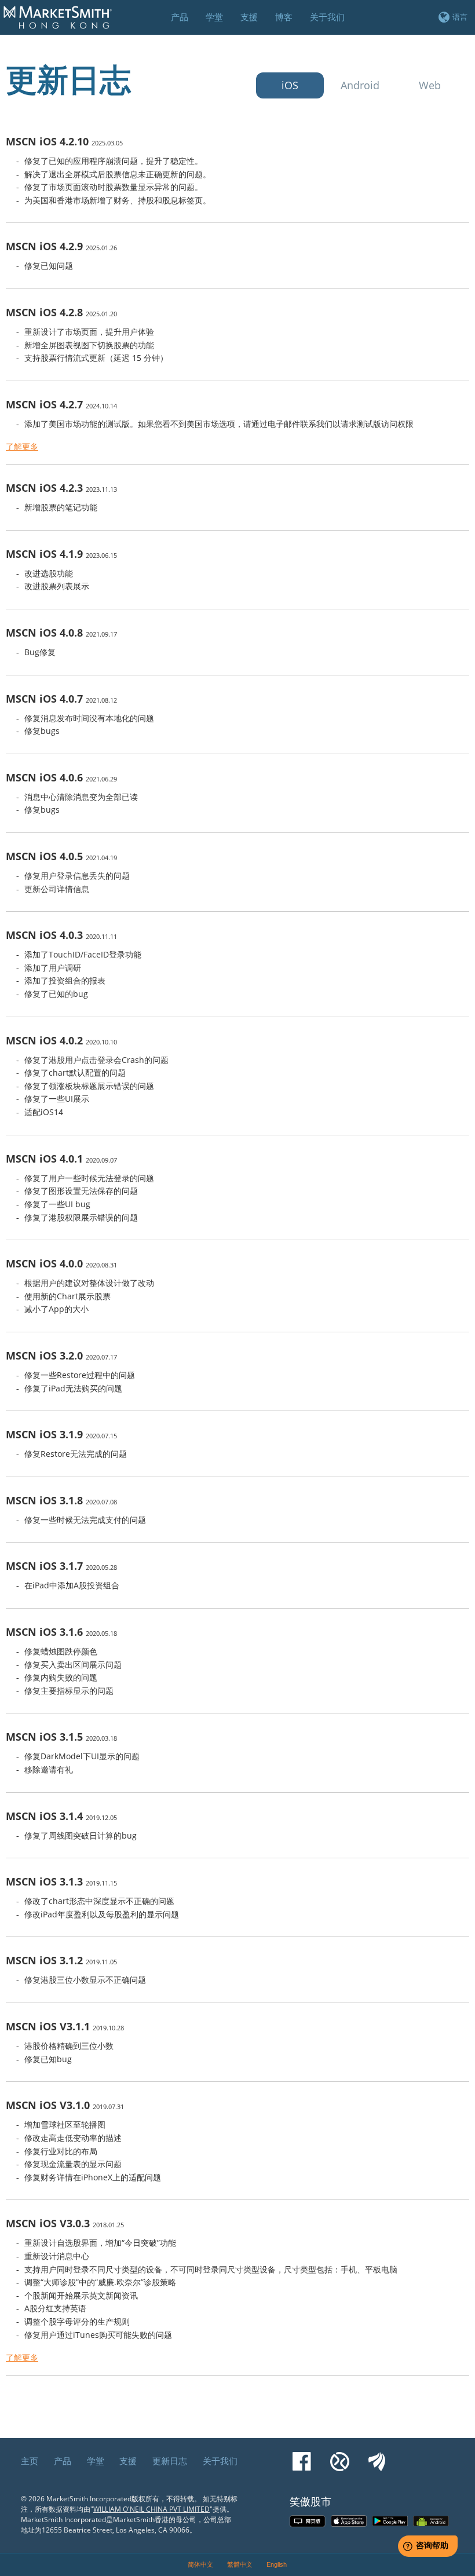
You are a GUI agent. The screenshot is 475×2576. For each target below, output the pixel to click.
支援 (128, 2461)
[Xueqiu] (340, 2456)
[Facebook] (302, 2456)
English (277, 2564)
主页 (30, 2461)
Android (360, 85)
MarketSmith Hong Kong (63, 24)
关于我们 (220, 2461)
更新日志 (170, 2461)
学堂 (96, 2461)
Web (430, 85)
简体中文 (200, 2564)
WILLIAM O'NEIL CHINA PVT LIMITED (151, 2509)
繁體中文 (240, 2564)
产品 (63, 2461)
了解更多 (22, 446)
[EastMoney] (377, 2456)
